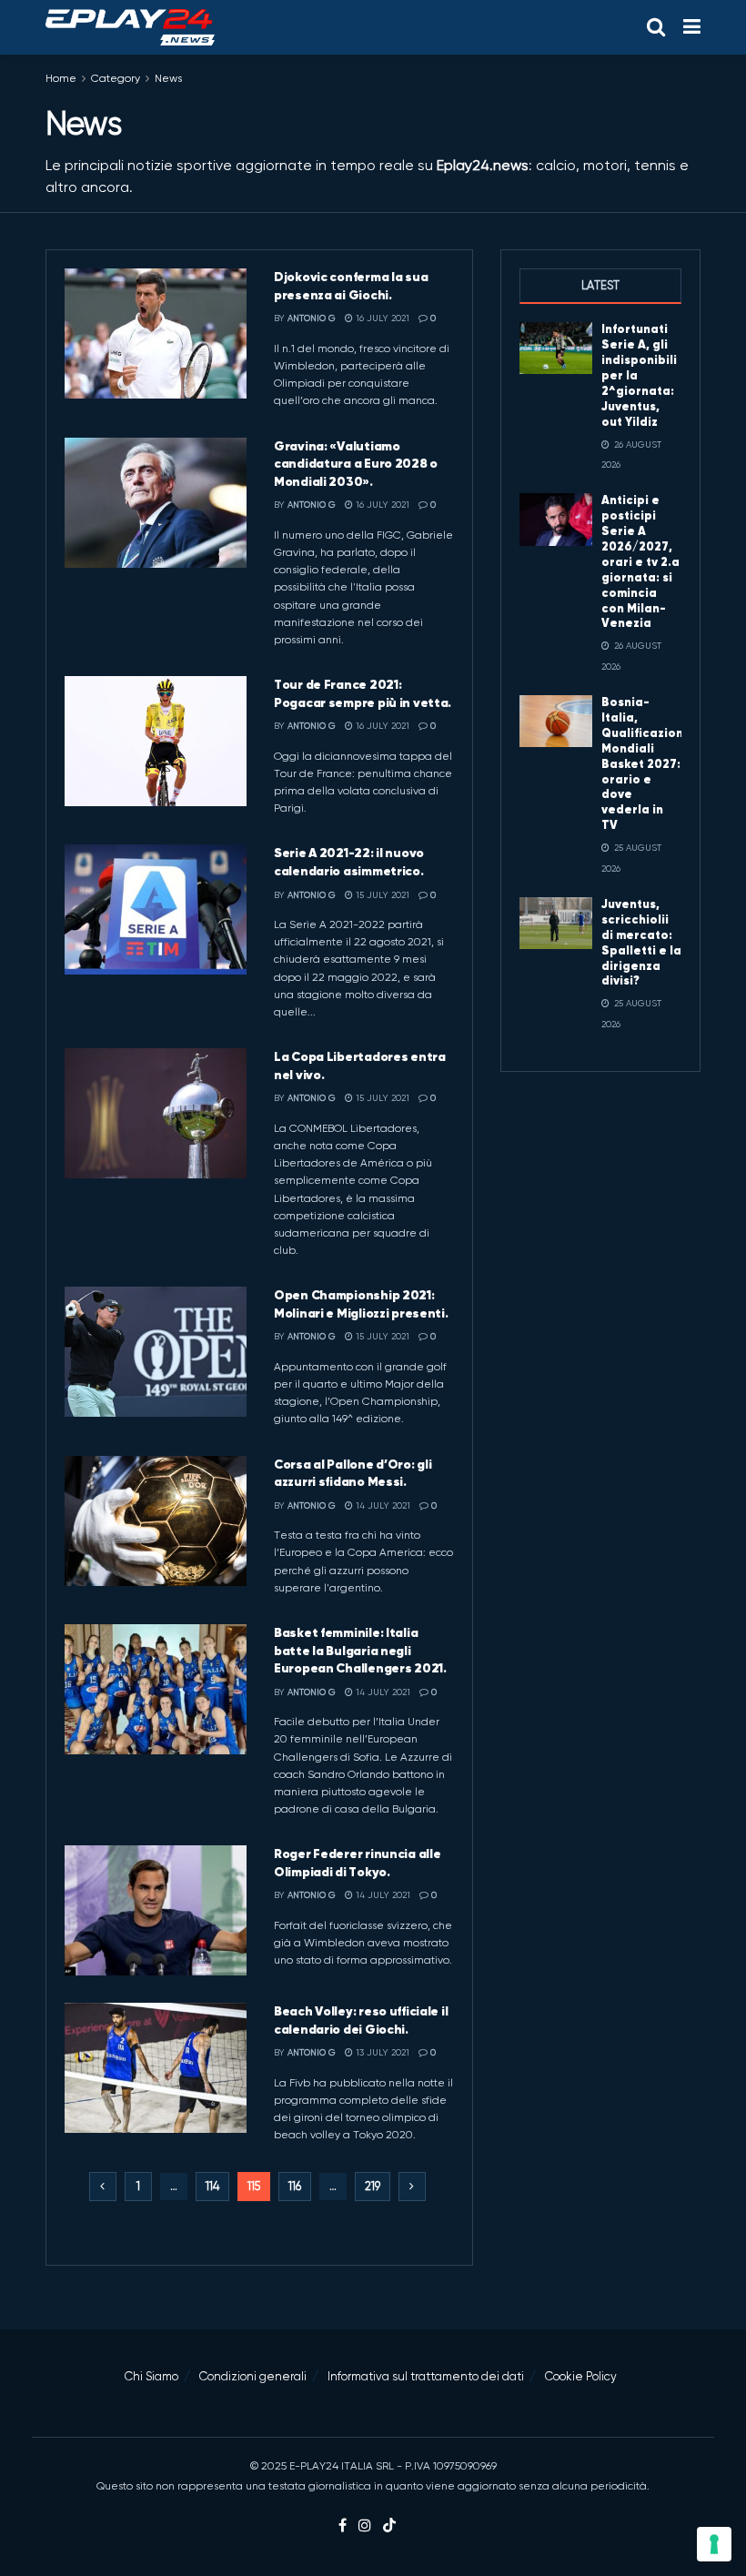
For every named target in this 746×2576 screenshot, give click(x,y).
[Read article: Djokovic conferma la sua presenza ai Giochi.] (156, 333)
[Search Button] (656, 27)
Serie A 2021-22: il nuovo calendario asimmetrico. (349, 862)
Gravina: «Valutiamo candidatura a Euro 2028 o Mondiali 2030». (356, 464)
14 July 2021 (382, 1505)
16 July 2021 (381, 318)
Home (61, 78)
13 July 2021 (381, 2052)
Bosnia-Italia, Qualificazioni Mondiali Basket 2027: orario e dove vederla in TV (644, 763)
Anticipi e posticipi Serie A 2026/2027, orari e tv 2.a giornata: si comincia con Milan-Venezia (640, 561)
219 (373, 2186)
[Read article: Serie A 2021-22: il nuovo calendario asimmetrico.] (156, 909)
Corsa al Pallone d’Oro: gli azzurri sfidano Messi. (353, 1473)
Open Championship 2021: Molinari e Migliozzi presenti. (361, 1304)
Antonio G (312, 318)
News (168, 78)
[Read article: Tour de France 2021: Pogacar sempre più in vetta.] (156, 741)
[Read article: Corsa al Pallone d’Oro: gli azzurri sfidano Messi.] (156, 1521)
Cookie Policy (581, 2376)
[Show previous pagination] (103, 2187)
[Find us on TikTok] (389, 2526)
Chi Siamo (151, 2376)
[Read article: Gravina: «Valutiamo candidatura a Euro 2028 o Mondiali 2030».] (156, 503)
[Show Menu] (692, 27)
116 (295, 2186)
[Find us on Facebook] (343, 2526)
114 (212, 2186)
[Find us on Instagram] (365, 2526)
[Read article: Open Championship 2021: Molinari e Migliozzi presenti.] (156, 1352)
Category (116, 78)
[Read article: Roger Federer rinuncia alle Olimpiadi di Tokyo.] (156, 1910)
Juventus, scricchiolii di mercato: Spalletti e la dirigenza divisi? (641, 942)
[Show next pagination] (412, 2187)
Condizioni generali (253, 2376)
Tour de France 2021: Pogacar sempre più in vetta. (363, 693)
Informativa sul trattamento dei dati (426, 2376)
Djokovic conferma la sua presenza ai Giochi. (351, 286)
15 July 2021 (381, 895)
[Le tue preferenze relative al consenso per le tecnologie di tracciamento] (714, 2544)
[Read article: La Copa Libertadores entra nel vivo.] (156, 1113)
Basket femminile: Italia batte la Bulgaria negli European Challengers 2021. (360, 1650)
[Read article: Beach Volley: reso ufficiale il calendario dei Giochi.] (156, 2068)
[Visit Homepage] (130, 27)
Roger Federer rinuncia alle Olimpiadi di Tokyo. (357, 1863)
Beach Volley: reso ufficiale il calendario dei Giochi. (361, 2020)
